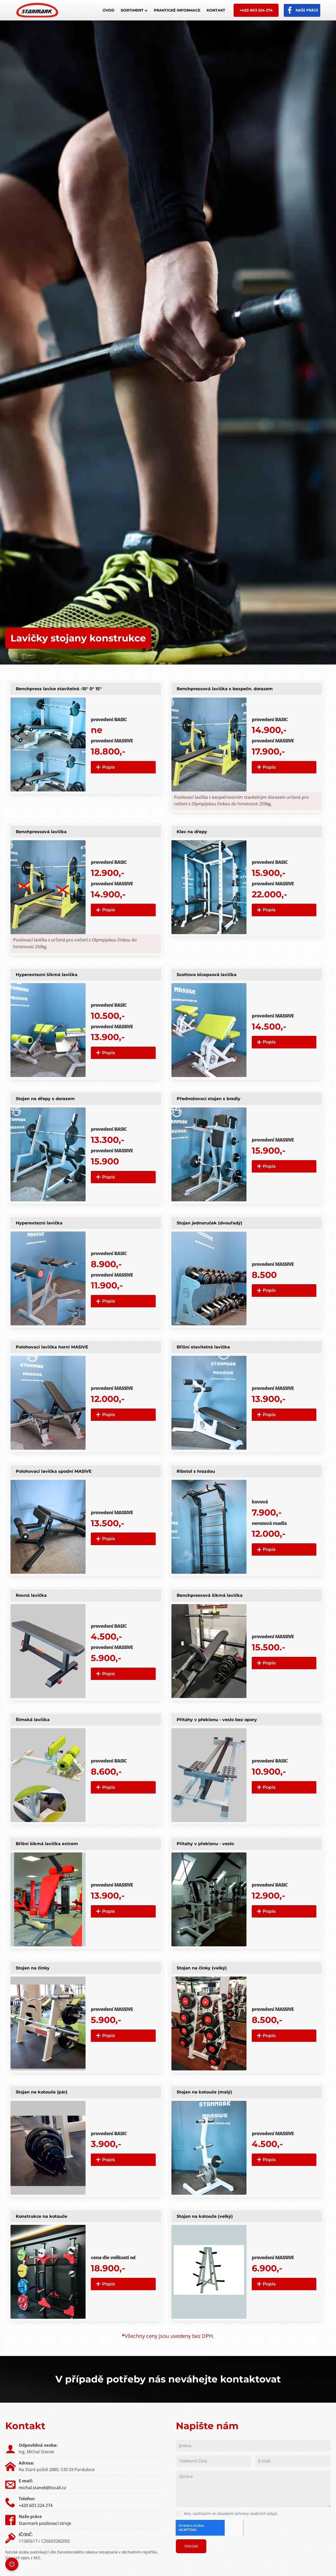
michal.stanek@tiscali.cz (42, 2488)
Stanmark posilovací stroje (45, 2523)
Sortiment (132, 10)
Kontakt (216, 10)
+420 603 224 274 (256, 10)
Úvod (109, 10)
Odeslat (191, 2546)
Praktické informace (177, 10)
